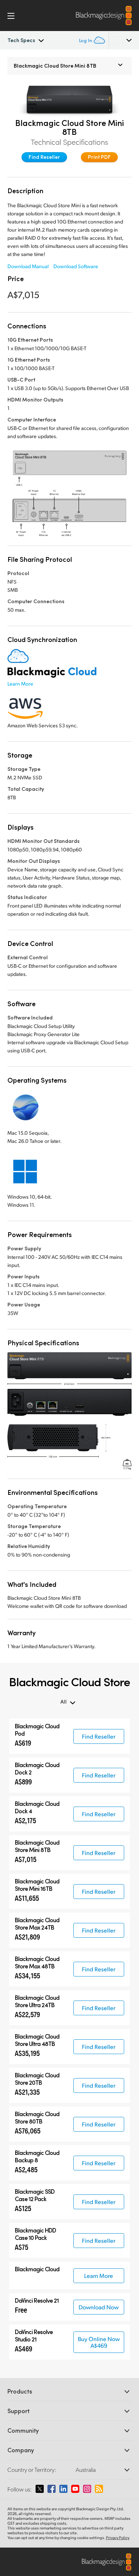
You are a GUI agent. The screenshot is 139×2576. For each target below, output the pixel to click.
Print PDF (99, 157)
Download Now (99, 2307)
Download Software (76, 266)
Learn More (20, 684)
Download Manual (28, 266)
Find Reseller (44, 157)
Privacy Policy (118, 2538)
